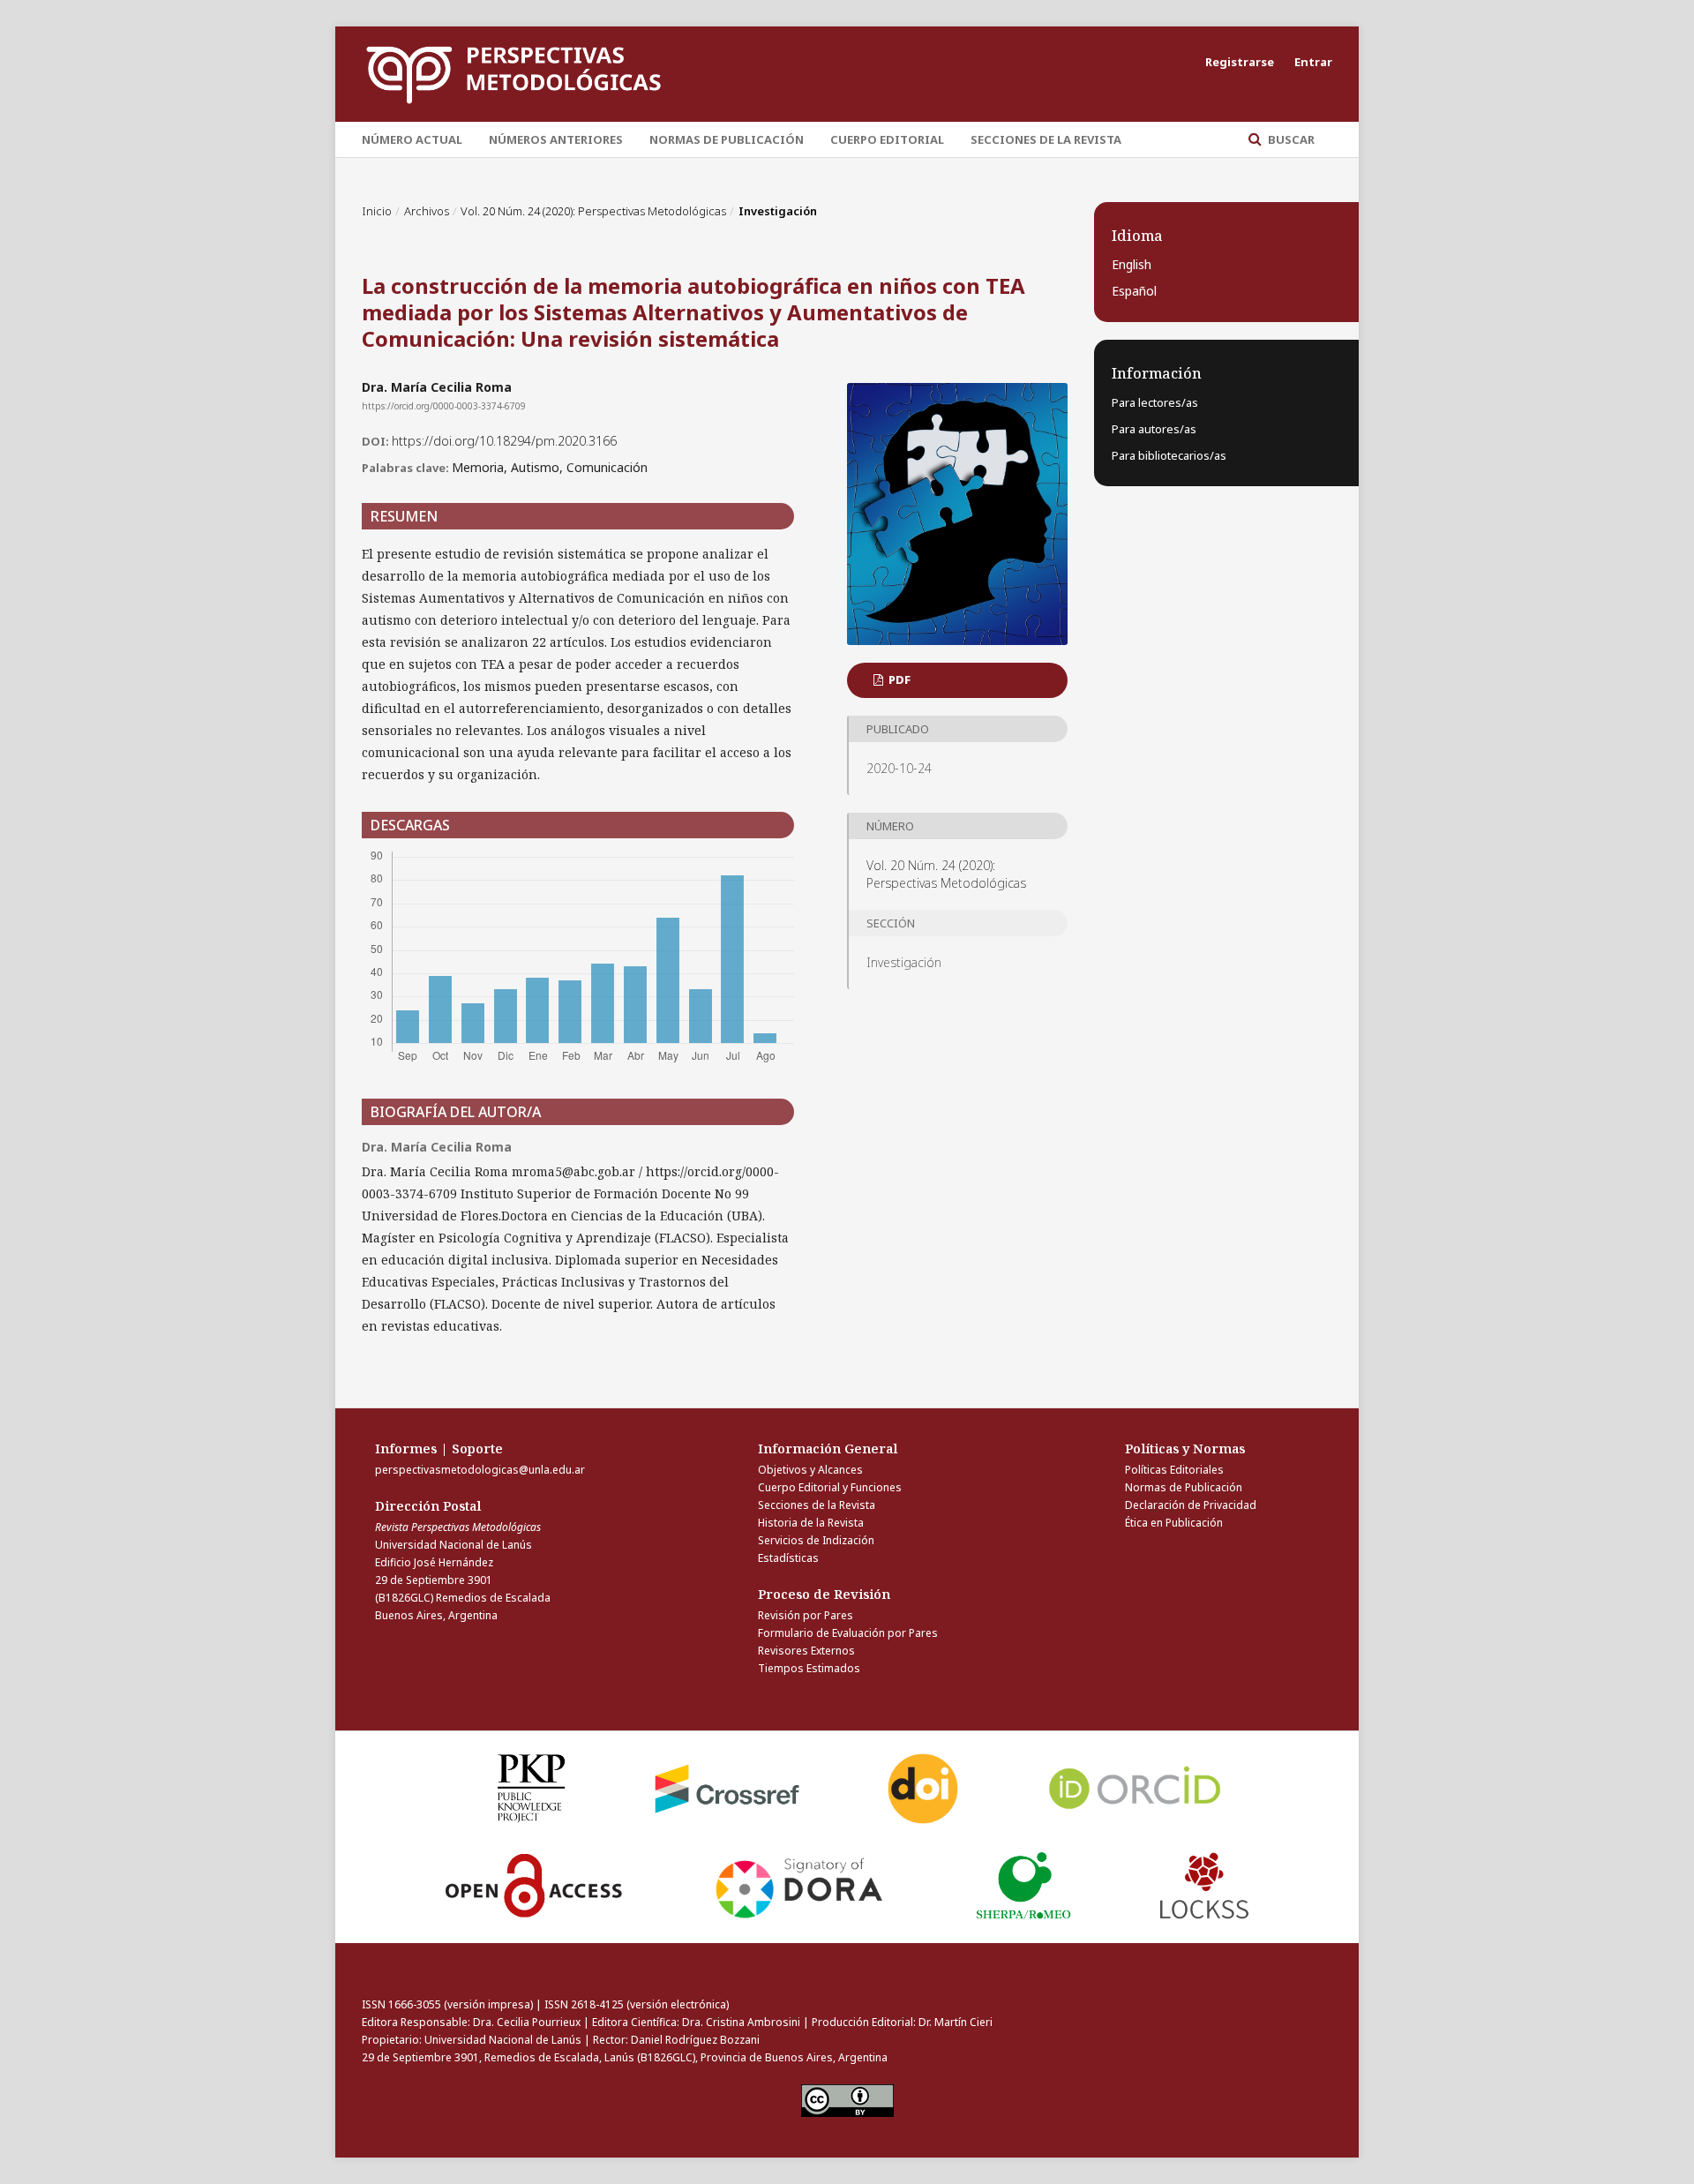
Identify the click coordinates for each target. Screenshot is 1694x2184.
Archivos (427, 211)
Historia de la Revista (811, 1523)
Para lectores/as (1155, 402)
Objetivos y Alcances (810, 1470)
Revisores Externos (806, 1651)
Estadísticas (788, 1558)
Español (1134, 291)
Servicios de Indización (816, 1540)
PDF (898, 679)
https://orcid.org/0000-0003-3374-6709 (444, 406)
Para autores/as (1154, 429)
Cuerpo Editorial (887, 139)
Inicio (377, 211)
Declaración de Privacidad (1191, 1505)
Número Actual (412, 139)
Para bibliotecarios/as (1169, 455)
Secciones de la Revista (1046, 139)
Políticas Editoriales (1174, 1470)
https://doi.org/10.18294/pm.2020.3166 (504, 441)
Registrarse (1240, 62)
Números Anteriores (556, 139)
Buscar (1290, 139)
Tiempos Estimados (809, 1668)
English (1132, 264)
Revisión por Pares (806, 1615)
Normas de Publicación (727, 139)
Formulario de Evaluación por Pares (848, 1633)
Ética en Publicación (1174, 1523)
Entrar (1313, 62)
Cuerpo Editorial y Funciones (830, 1487)
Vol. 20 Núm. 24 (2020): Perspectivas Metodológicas (593, 211)
